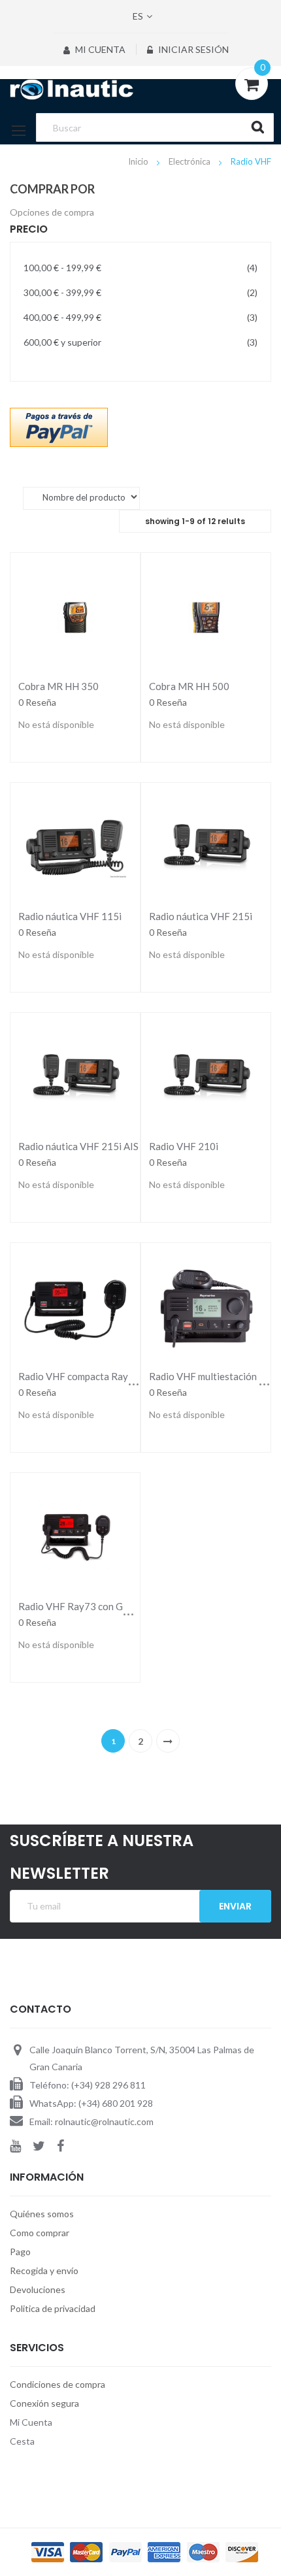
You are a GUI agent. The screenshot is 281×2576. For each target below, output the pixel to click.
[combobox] (155, 127)
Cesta (22, 2441)
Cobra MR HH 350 (58, 686)
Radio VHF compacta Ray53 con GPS (98, 1376)
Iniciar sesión (192, 49)
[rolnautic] (140, 90)
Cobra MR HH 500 (189, 686)
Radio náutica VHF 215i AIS (78, 1146)
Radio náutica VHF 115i (70, 916)
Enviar (235, 1906)
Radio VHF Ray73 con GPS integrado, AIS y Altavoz (130, 1606)
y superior (140, 342)
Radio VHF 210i (184, 1146)
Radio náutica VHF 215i (201, 916)
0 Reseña (37, 702)
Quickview (75, 616)
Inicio (139, 161)
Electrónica (190, 161)
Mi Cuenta (99, 49)
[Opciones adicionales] (59, 426)
